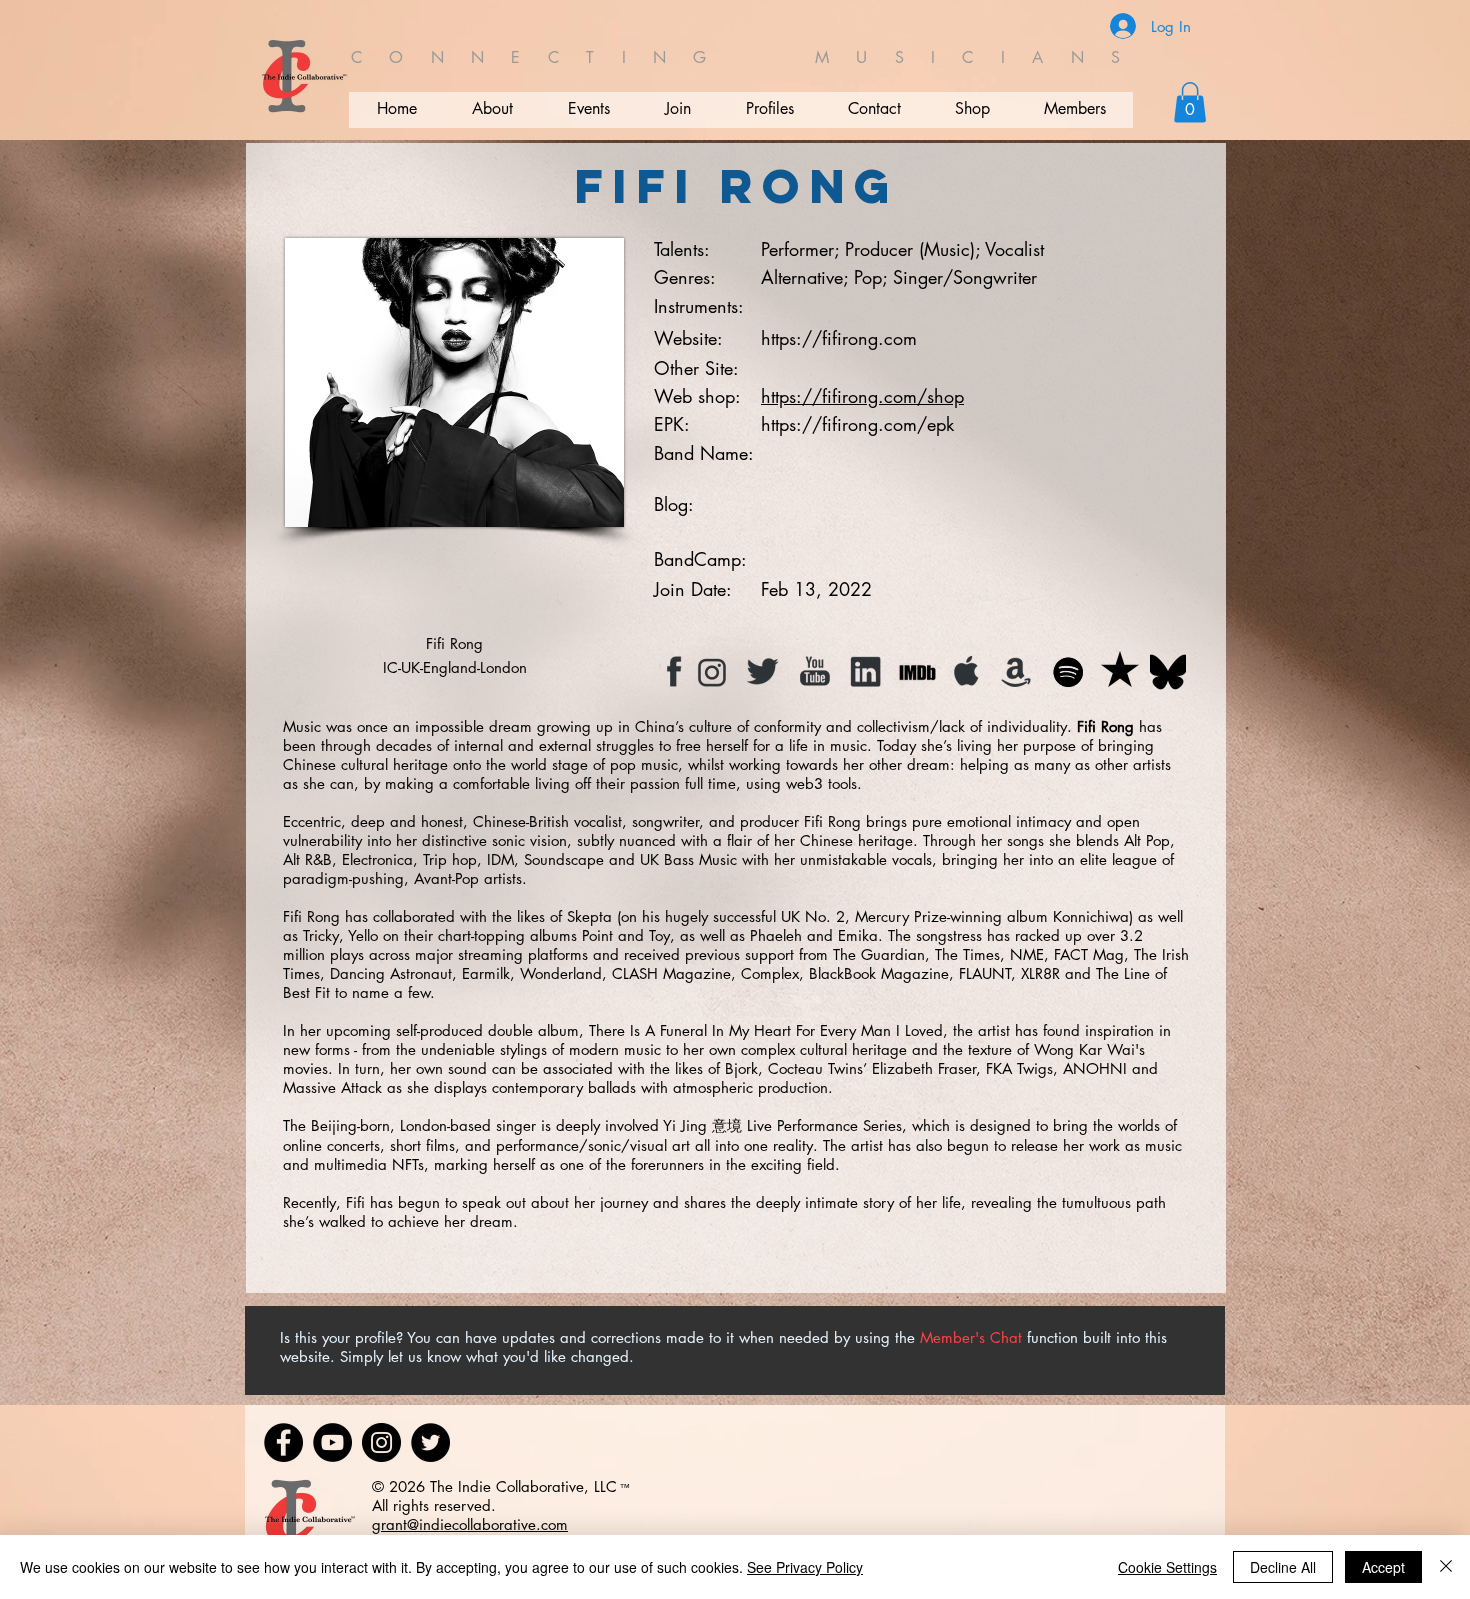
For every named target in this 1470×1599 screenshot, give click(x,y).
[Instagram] (381, 1442)
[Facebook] (283, 1442)
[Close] (1446, 1567)
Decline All (1283, 1567)
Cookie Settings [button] (1167, 1567)
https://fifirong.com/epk (857, 424)
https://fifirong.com (839, 338)
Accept (1383, 1567)
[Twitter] (430, 1442)
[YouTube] (332, 1442)
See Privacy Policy (805, 1567)
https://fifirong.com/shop (862, 396)
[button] (1190, 102)
